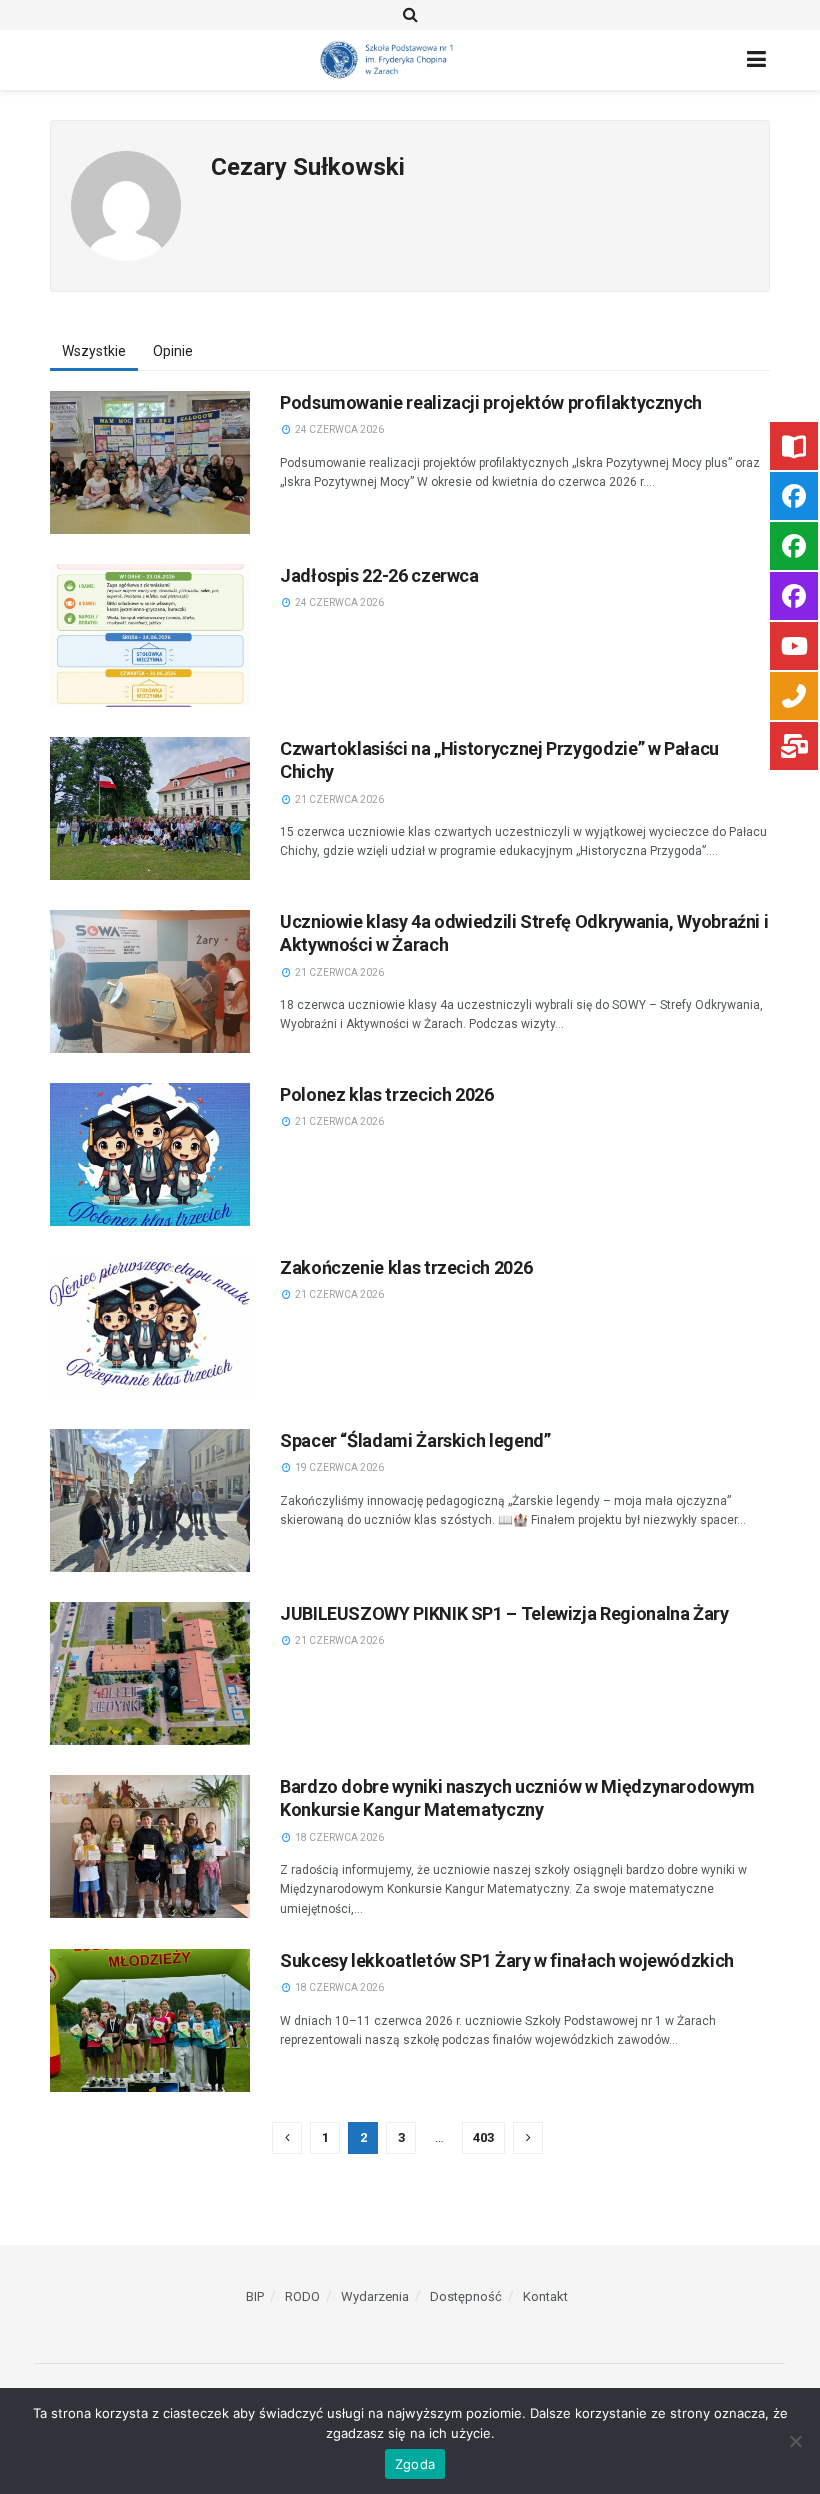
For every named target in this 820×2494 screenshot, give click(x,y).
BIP (255, 2296)
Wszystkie (94, 351)
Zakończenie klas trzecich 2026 (406, 1267)
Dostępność (466, 2296)
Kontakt (545, 2296)
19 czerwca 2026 (338, 1467)
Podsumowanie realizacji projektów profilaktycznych (491, 402)
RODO (302, 2296)
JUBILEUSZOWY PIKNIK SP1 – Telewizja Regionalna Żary (504, 1613)
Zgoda (415, 2464)
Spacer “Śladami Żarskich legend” (415, 1440)
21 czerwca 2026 (338, 799)
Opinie (173, 351)
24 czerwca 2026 (338, 429)
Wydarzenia (375, 2296)
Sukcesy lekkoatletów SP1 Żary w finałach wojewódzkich (507, 1960)
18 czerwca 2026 (338, 1837)
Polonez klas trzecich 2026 (387, 1094)
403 (483, 2137)
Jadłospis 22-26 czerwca (379, 575)
